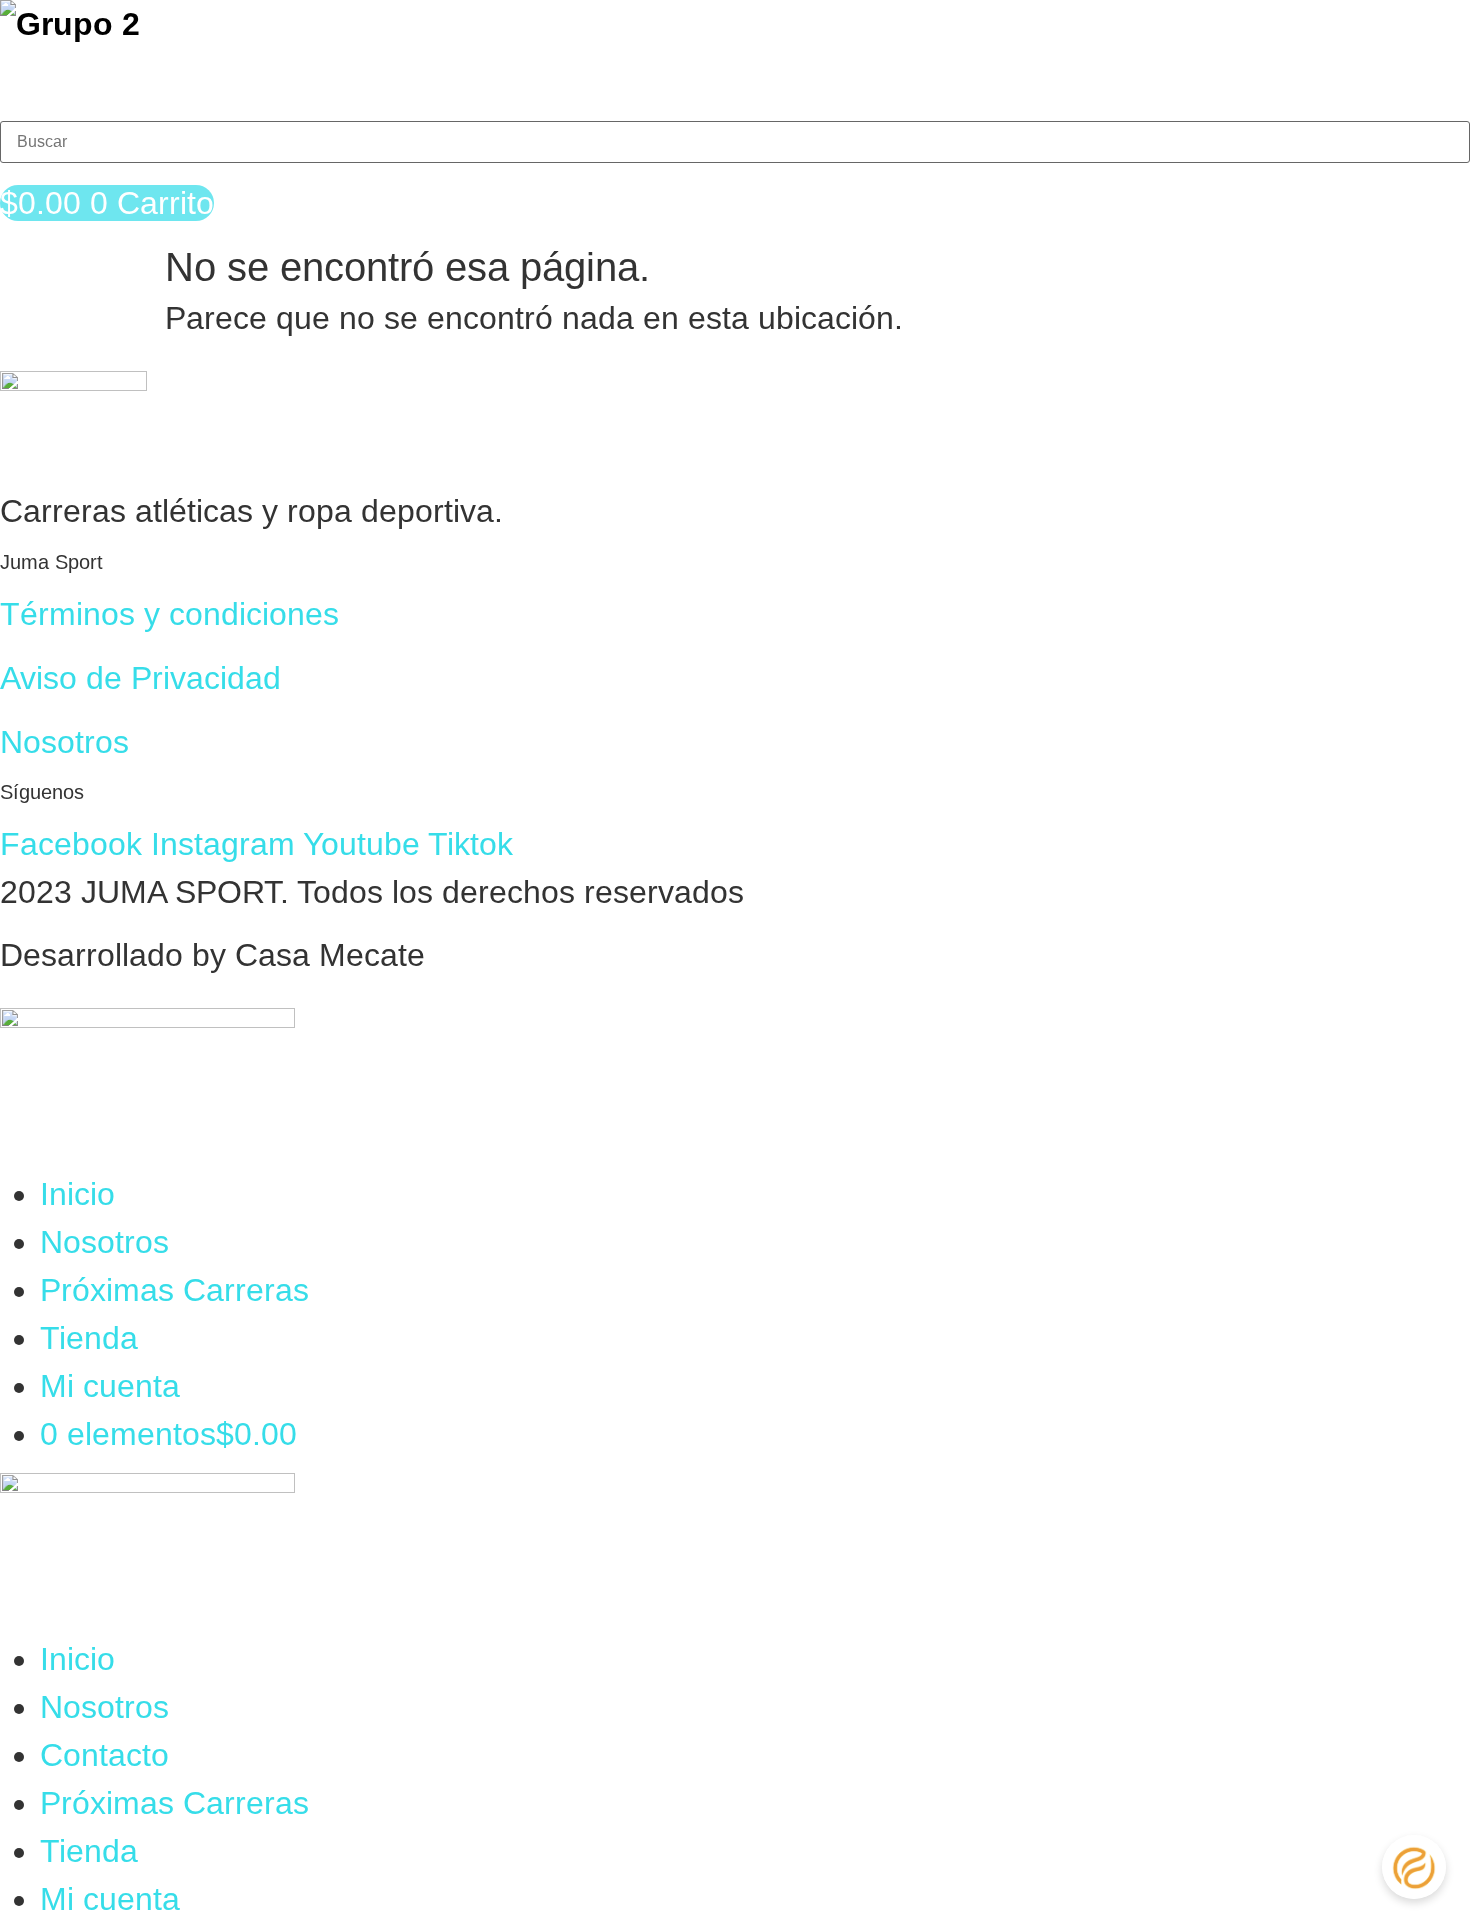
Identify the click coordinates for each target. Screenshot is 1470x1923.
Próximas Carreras (174, 1290)
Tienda (89, 1338)
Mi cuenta (110, 1386)
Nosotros (64, 742)
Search (51, 91)
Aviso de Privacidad (140, 678)
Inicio (77, 1194)
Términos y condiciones (169, 614)
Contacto (104, 1755)
